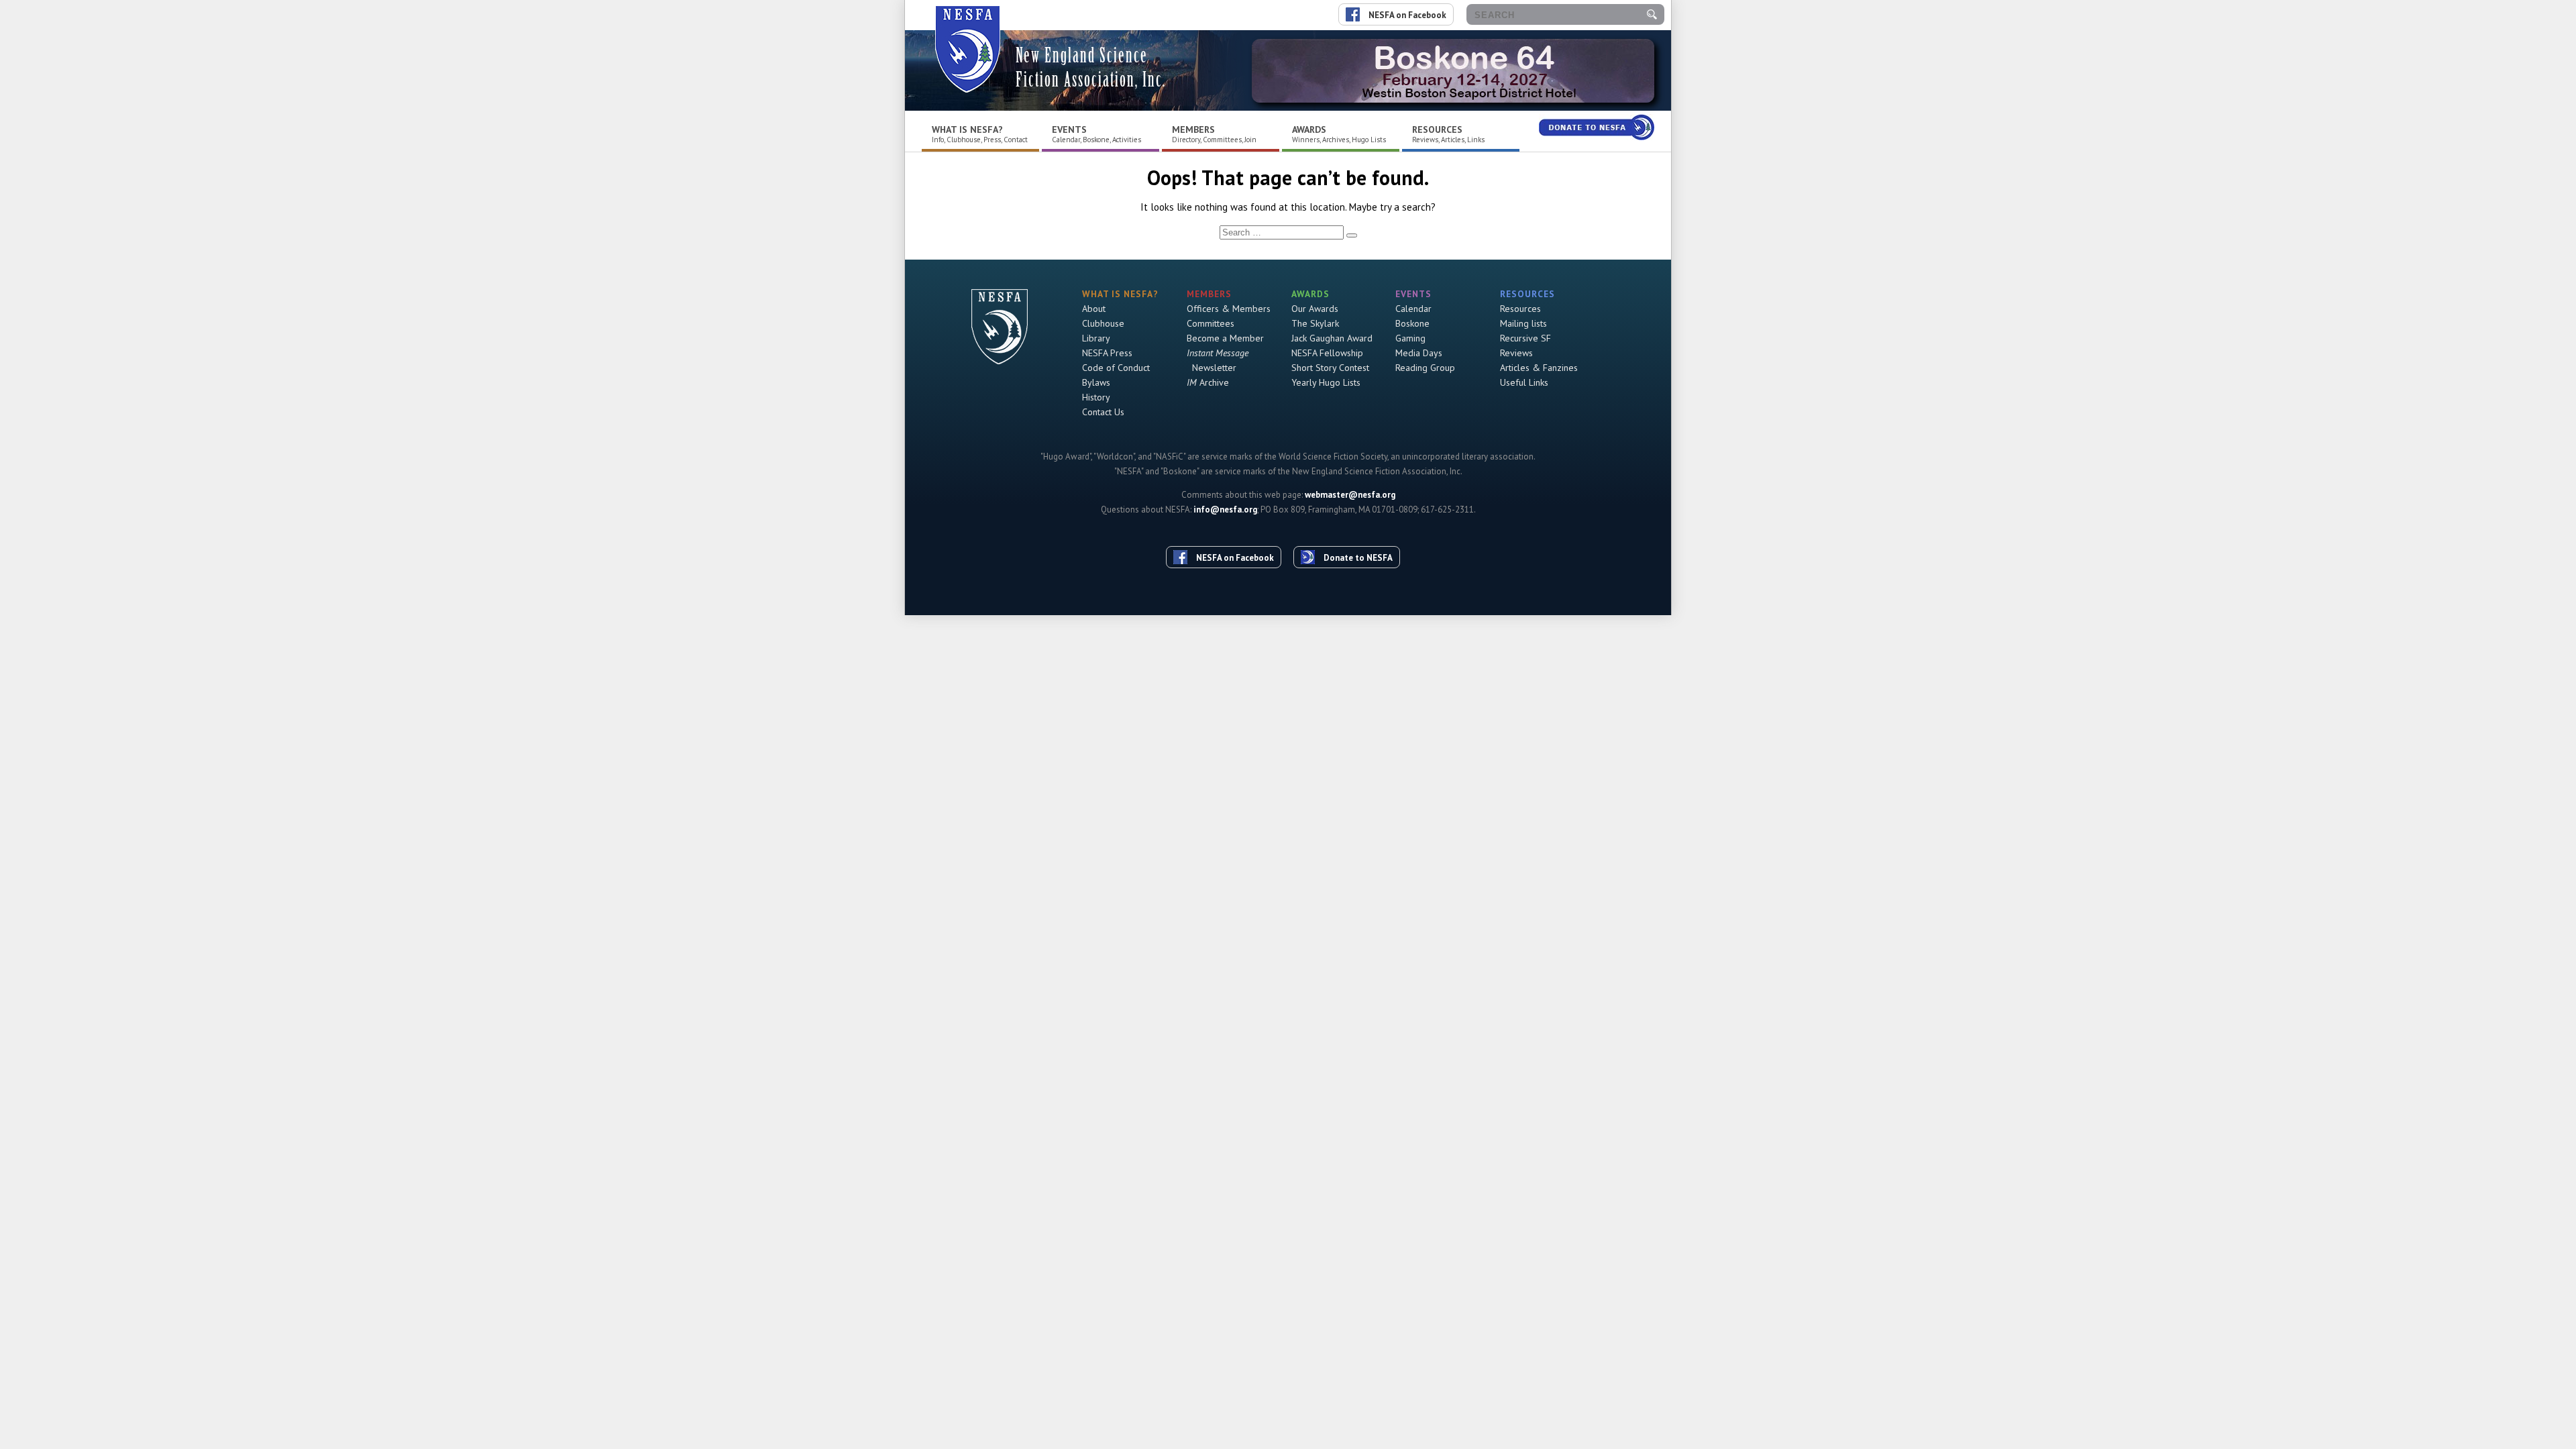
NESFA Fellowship (1327, 353)
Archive (1208, 382)
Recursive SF (1525, 338)
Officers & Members (1229, 309)
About (1094, 309)
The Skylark (1315, 323)
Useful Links (1524, 382)
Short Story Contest (1330, 368)
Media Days (1419, 353)
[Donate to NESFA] (1352, 533)
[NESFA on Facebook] (1229, 533)
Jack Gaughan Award (1332, 338)
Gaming (1410, 338)
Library (1096, 338)
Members (1193, 129)
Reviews (1516, 353)
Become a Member (1225, 338)
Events (1069, 129)
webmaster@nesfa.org (1350, 495)
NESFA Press (1107, 353)
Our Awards (1315, 309)
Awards (1309, 129)
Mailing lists (1523, 323)
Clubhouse (1103, 323)
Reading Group (1425, 368)
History (1096, 397)
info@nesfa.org (1225, 509)
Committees (1211, 323)
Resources (1437, 129)
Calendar (1413, 309)
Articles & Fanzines (1539, 368)
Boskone (1412, 323)
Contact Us (1103, 412)
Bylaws (1096, 382)
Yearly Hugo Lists (1326, 382)
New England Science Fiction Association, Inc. (1091, 67)
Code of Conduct (1116, 368)
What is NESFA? (967, 129)
